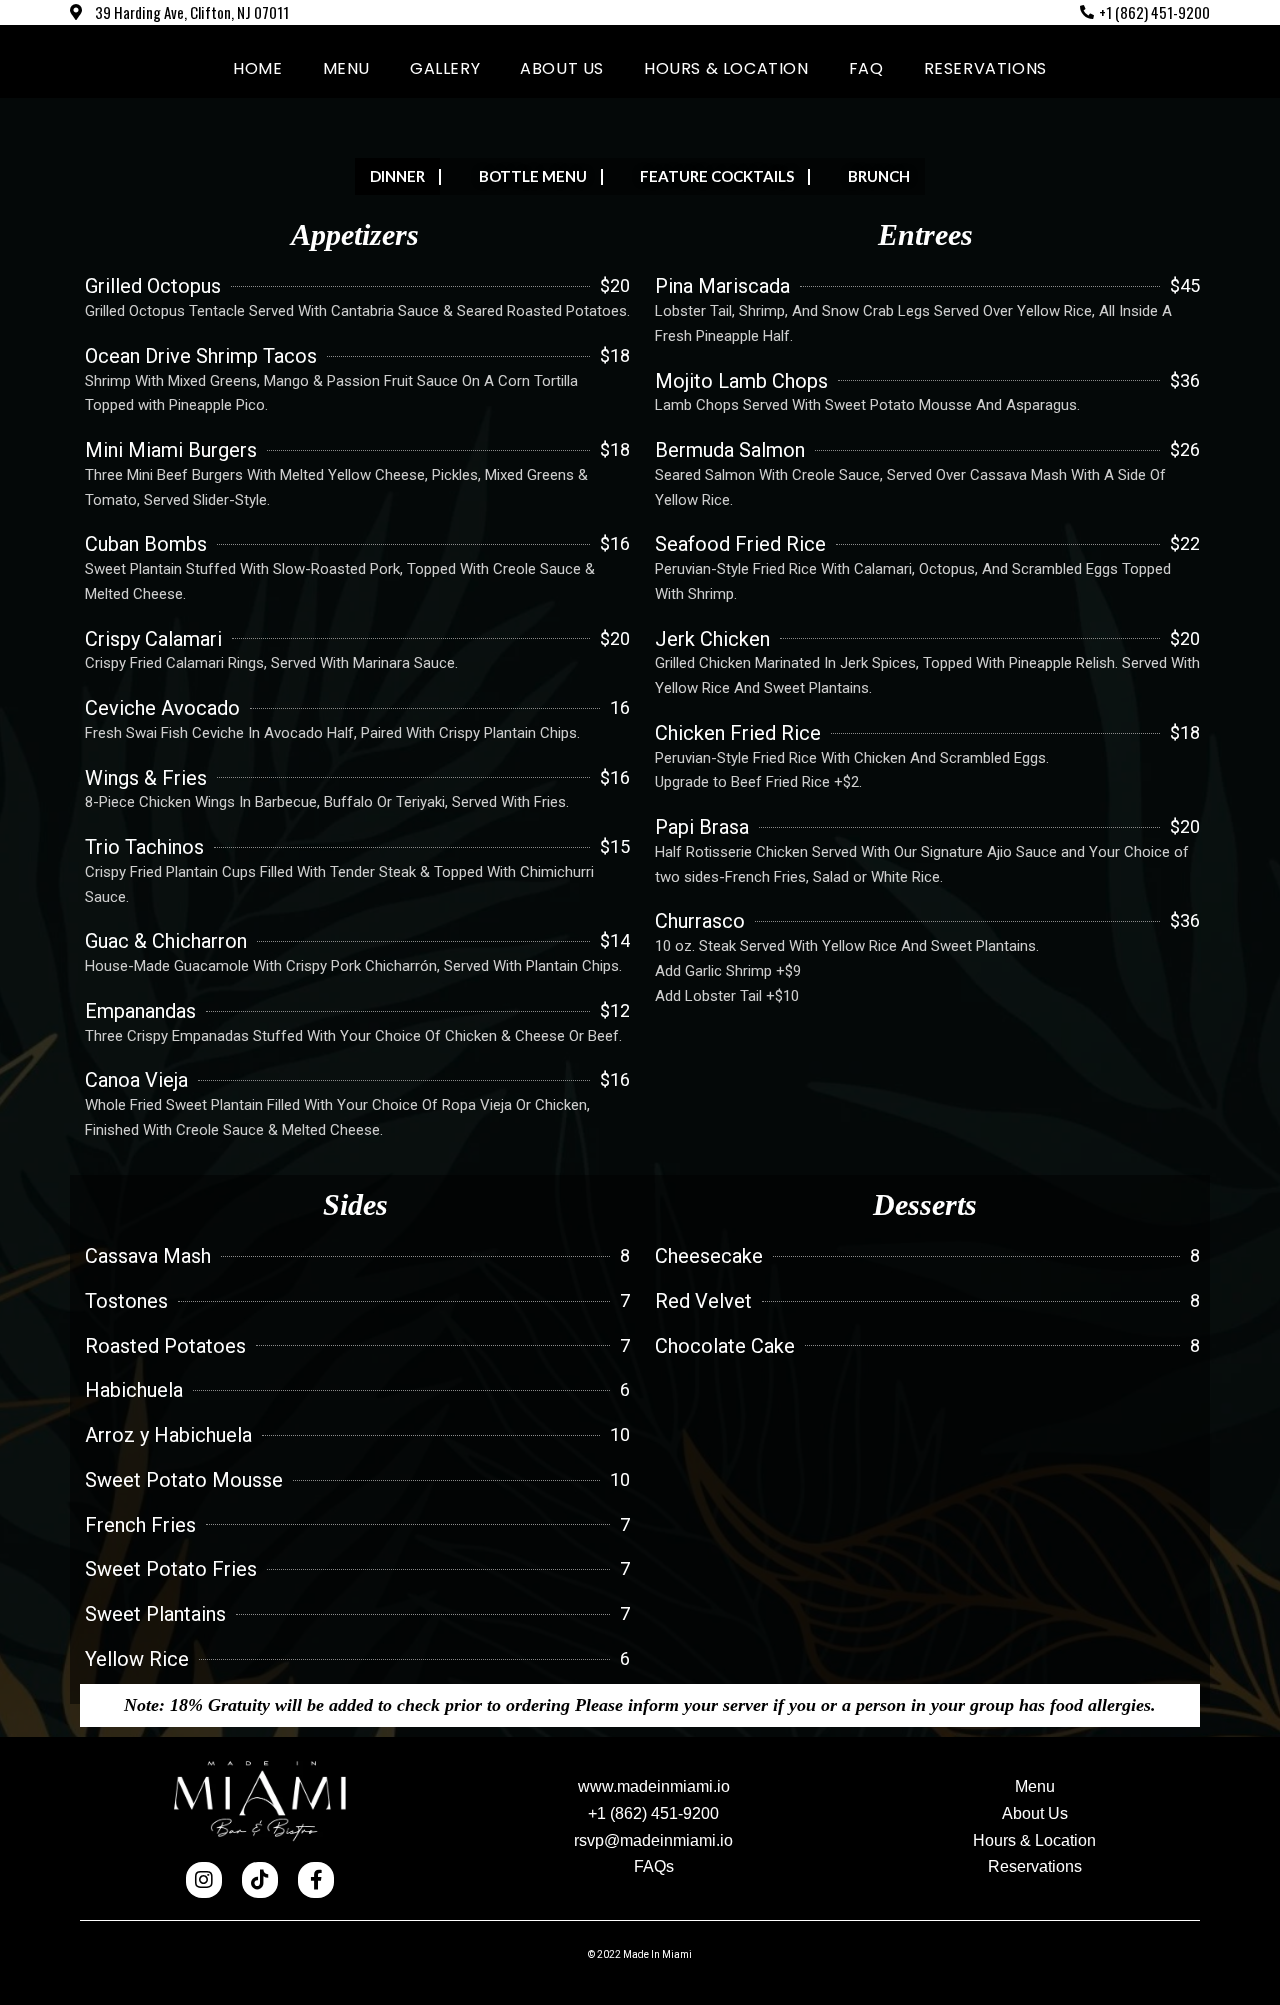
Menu (346, 68)
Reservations (985, 68)
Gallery (445, 68)
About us (562, 68)
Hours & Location (726, 68)
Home (257, 68)
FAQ (866, 68)
